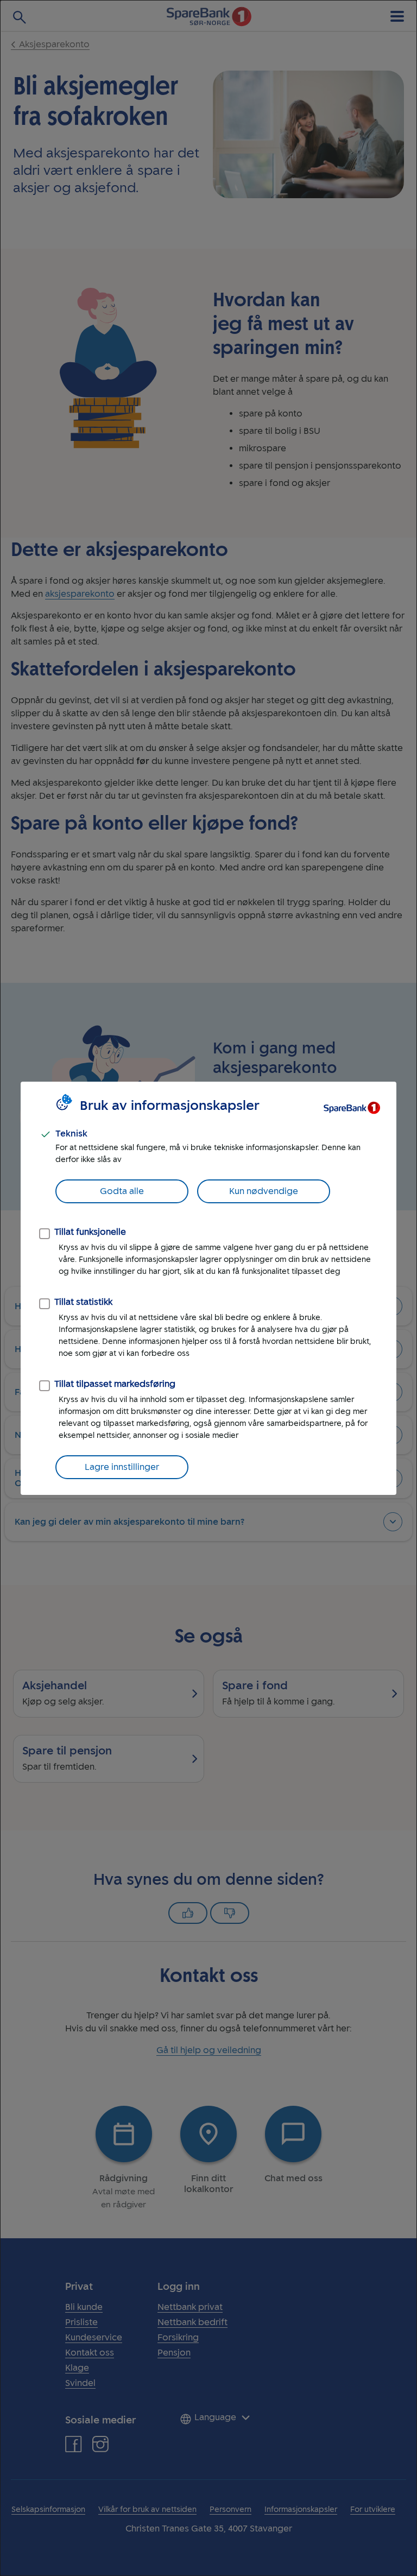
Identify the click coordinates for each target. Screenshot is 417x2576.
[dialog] (208, 1288)
